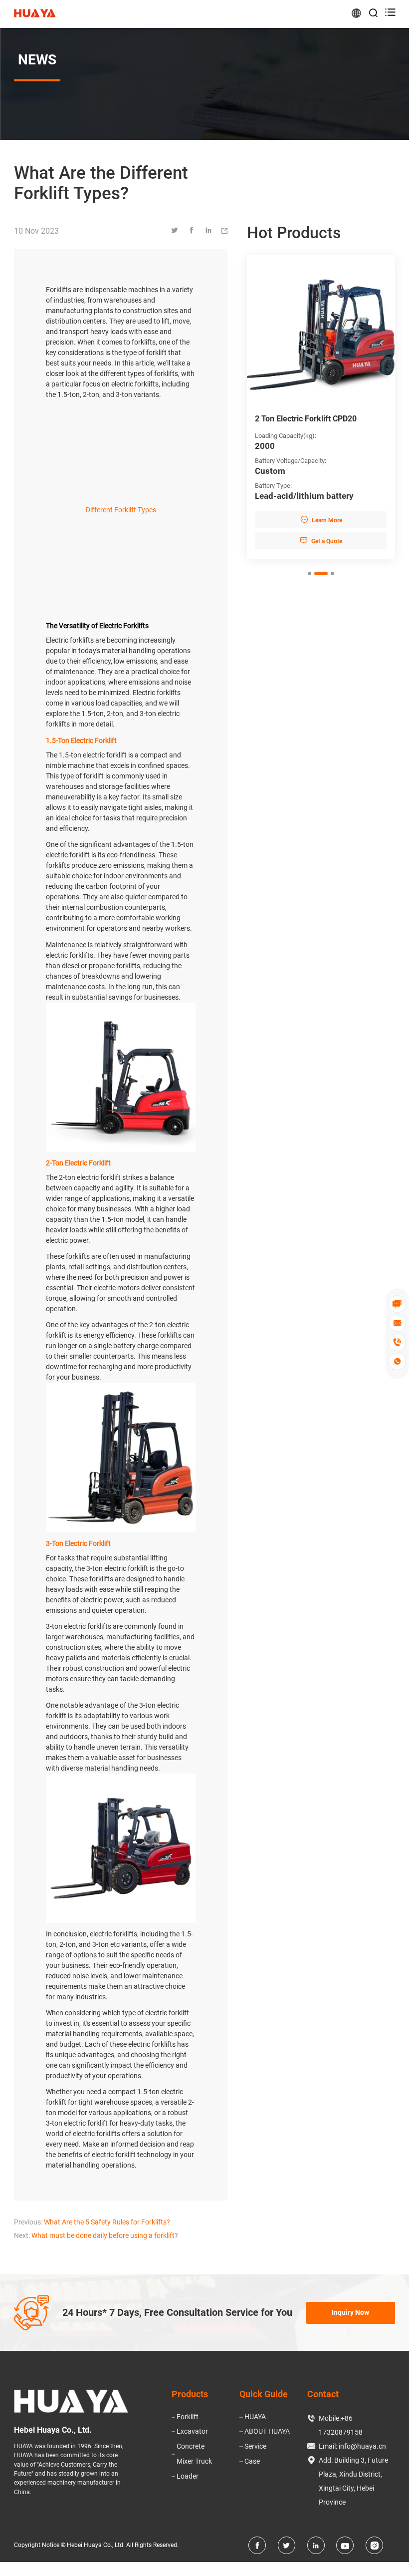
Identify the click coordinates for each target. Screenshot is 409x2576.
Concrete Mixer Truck (194, 2454)
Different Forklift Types (121, 510)
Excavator (192, 2431)
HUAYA (255, 2417)
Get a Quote (321, 541)
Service (255, 2446)
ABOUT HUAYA (267, 2431)
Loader (188, 2476)
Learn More (321, 520)
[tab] (309, 573)
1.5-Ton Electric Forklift (81, 740)
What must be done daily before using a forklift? (105, 2235)
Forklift (188, 2417)
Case (252, 2461)
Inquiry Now (350, 2312)
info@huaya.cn (362, 2446)
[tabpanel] (321, 407)
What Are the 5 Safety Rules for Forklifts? (107, 2222)
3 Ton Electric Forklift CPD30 (306, 419)
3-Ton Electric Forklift (78, 1543)
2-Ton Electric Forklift (78, 1163)
